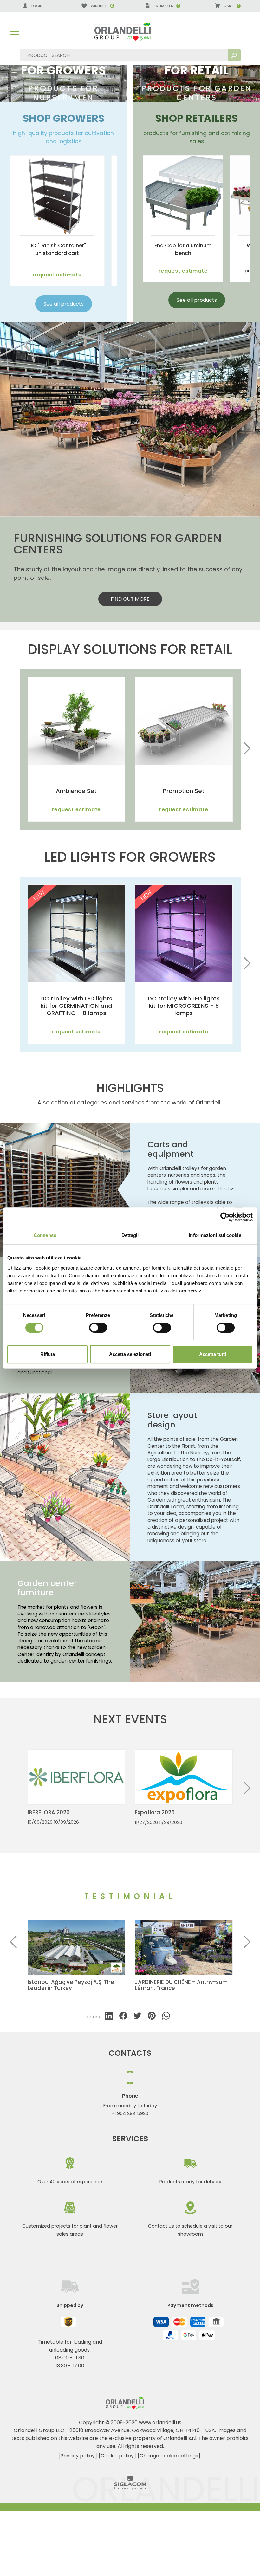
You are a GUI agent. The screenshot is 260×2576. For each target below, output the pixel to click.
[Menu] (14, 32)
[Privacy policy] (78, 2456)
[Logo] (130, 32)
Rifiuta (48, 1354)
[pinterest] (152, 2017)
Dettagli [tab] (130, 1235)
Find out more (130, 599)
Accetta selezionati (130, 1354)
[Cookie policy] (117, 2456)
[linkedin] (109, 2017)
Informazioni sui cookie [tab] (215, 1235)
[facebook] (123, 2017)
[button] (247, 749)
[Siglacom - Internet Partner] (130, 2488)
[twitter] (137, 2017)
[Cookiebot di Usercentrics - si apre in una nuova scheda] (225, 1217)
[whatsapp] (166, 2017)
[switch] (98, 1328)
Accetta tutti (213, 1354)
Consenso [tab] (45, 1235)
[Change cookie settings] (169, 2456)
